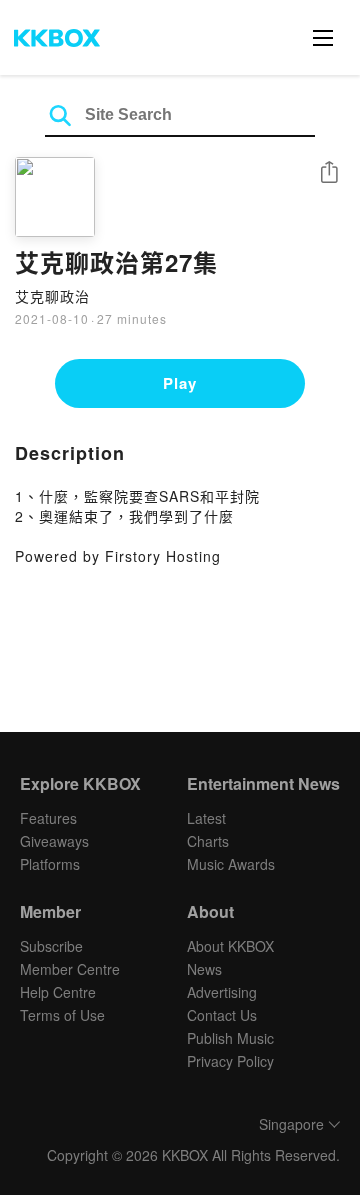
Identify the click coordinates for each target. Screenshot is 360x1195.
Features (48, 818)
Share (329, 173)
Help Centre (58, 992)
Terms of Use (62, 1015)
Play (180, 383)
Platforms (50, 864)
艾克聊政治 (52, 296)
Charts (208, 841)
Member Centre (70, 969)
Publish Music (230, 1038)
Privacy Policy (230, 1061)
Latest (206, 818)
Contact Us (222, 1015)
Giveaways (54, 841)
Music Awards (231, 864)
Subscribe (51, 946)
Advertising (222, 992)
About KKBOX (230, 946)
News (204, 969)
